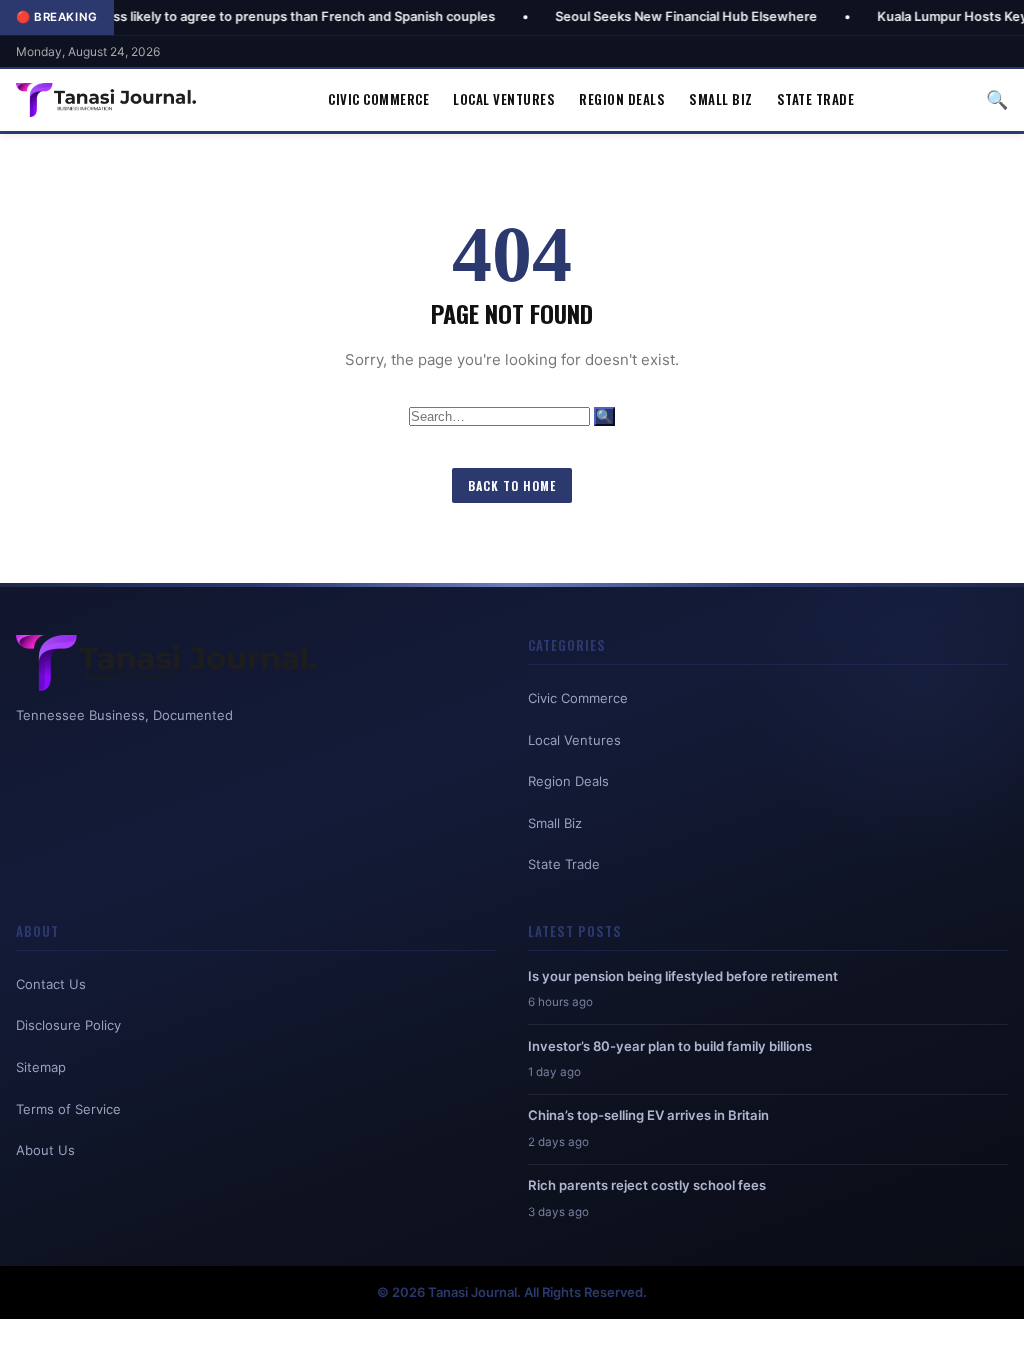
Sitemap (41, 1067)
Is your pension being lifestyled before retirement (683, 976)
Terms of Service (68, 1109)
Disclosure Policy (68, 1025)
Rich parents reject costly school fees (647, 1185)
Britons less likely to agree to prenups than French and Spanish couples (222, 16)
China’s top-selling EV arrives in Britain (648, 1115)
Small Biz (721, 99)
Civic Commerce (378, 99)
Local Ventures (504, 99)
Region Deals (622, 99)
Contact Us (51, 984)
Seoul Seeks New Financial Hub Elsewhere (633, 16)
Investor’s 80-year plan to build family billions (670, 1046)
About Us (45, 1150)
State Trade (816, 99)
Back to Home (512, 485)
